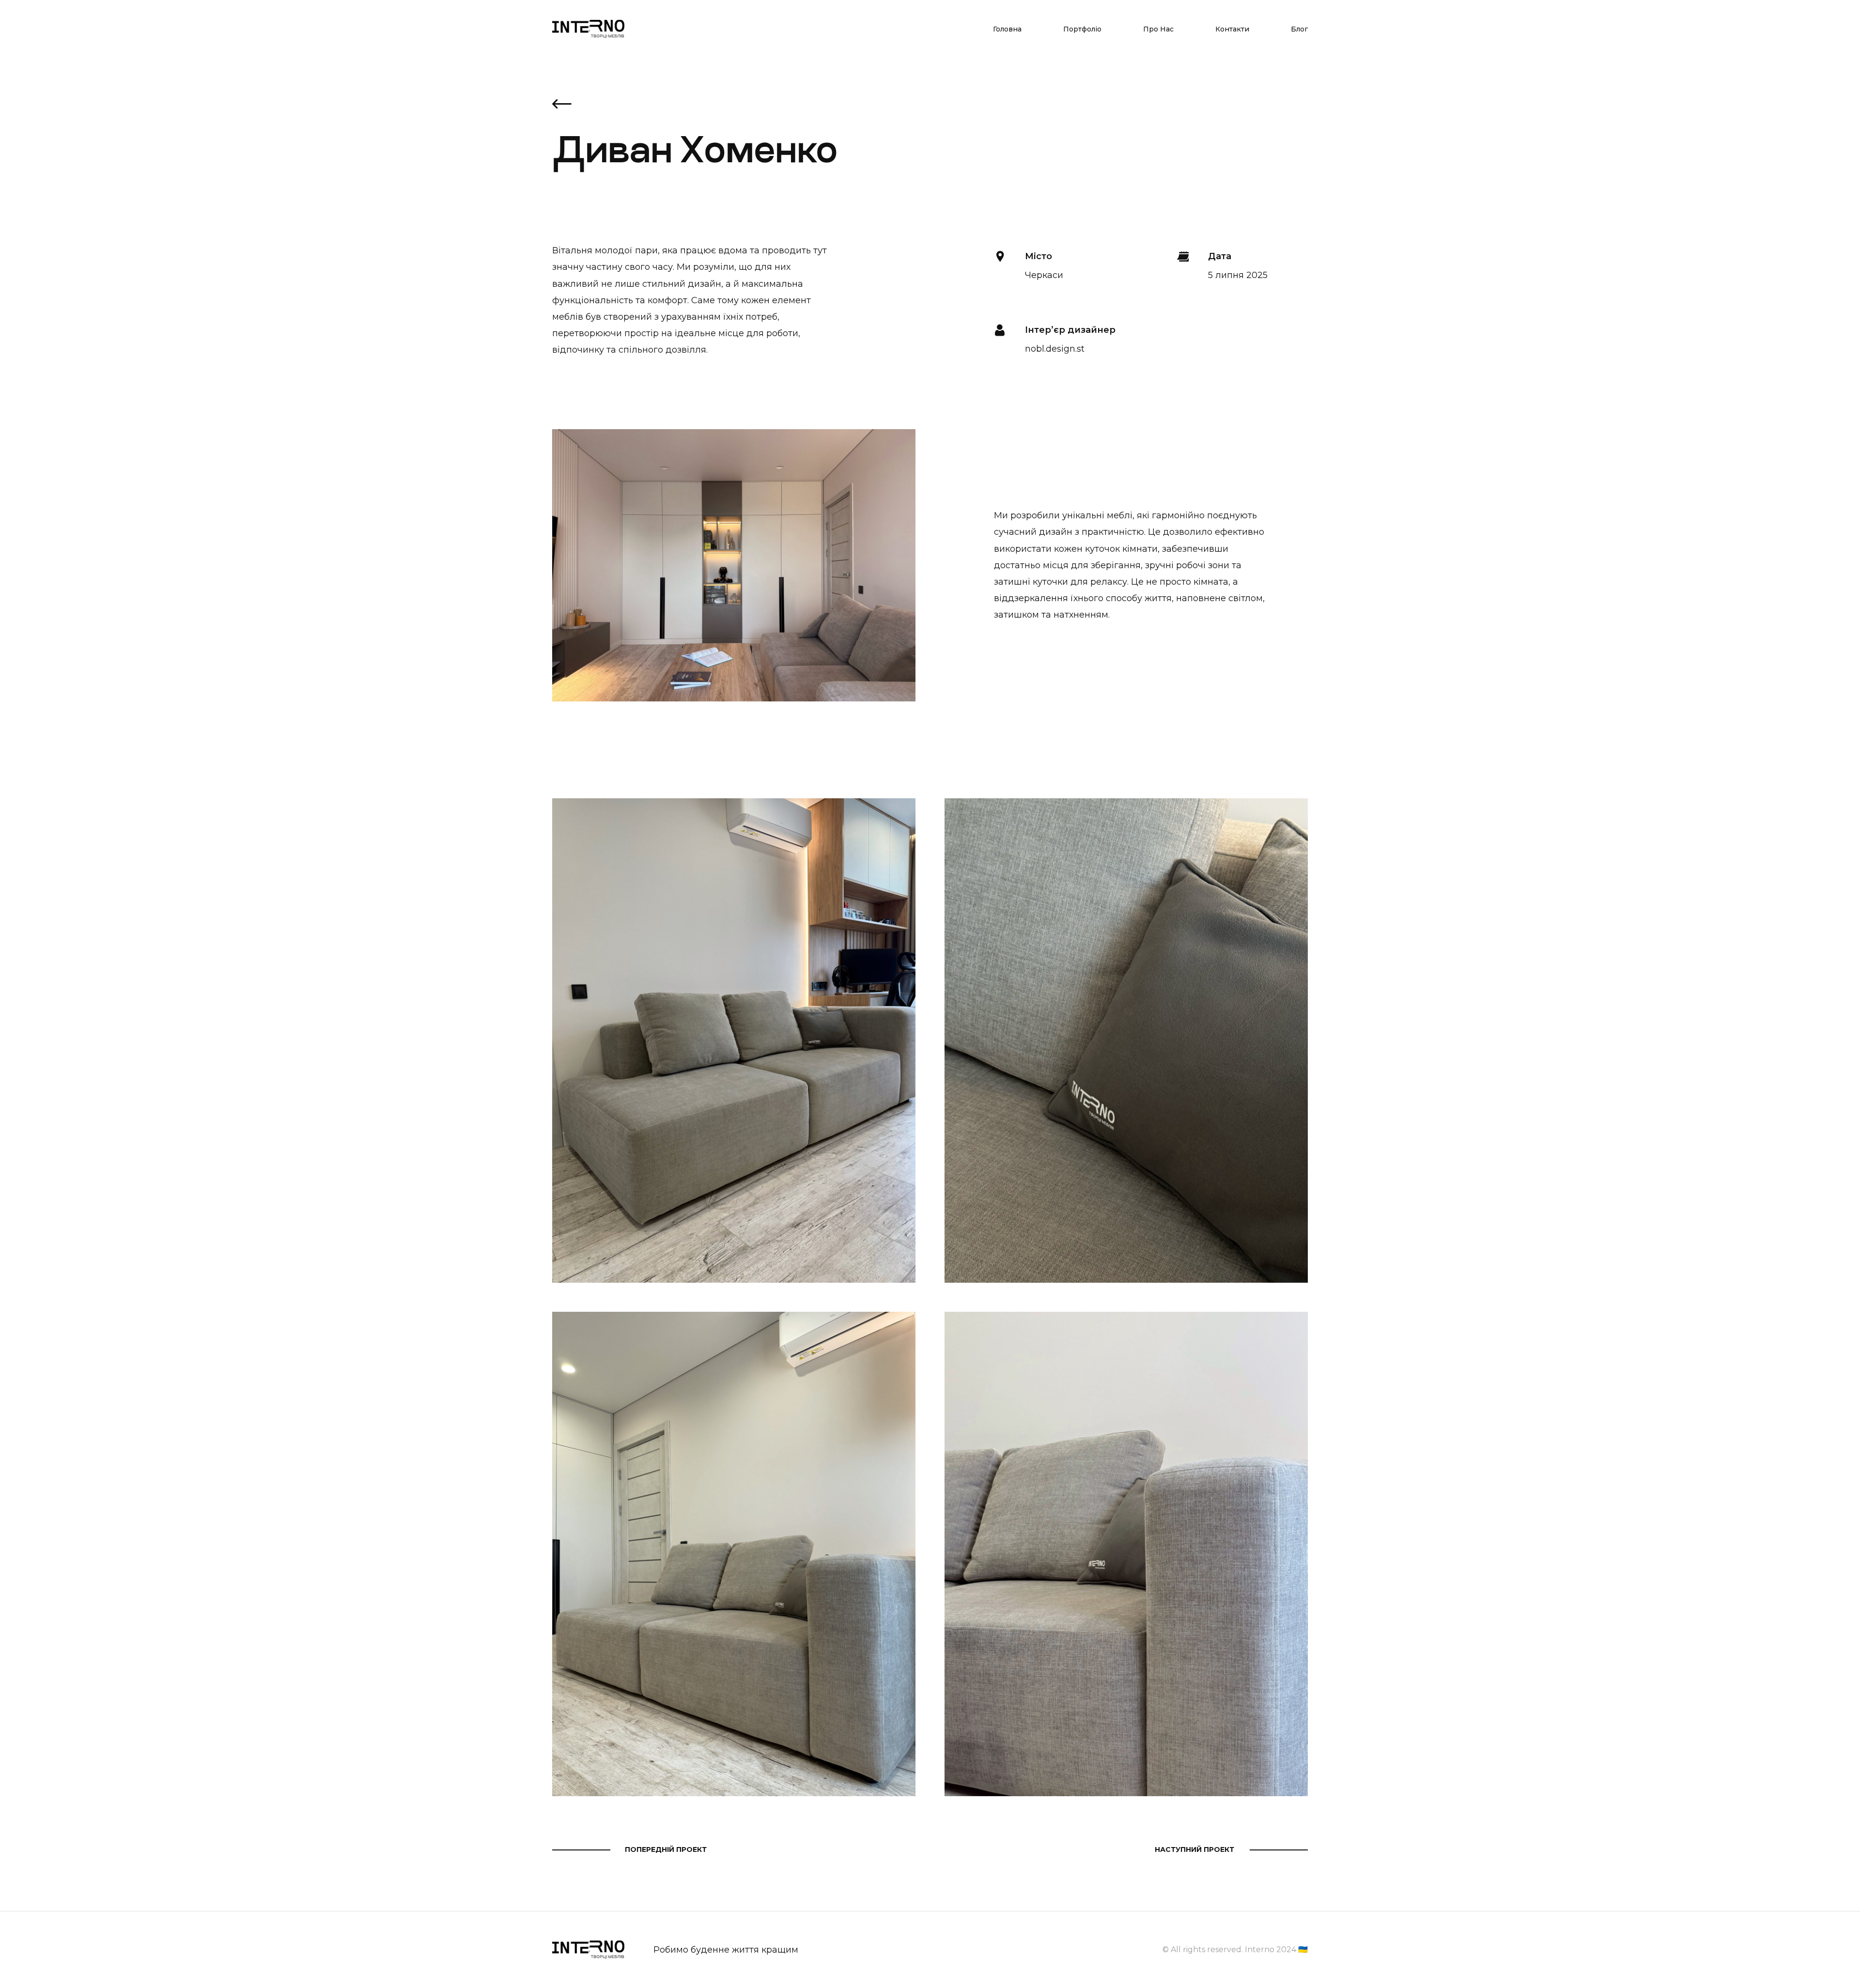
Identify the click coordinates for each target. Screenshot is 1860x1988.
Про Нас (1158, 29)
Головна (1007, 29)
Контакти (1232, 29)
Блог (1299, 29)
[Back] (562, 105)
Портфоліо (1082, 29)
